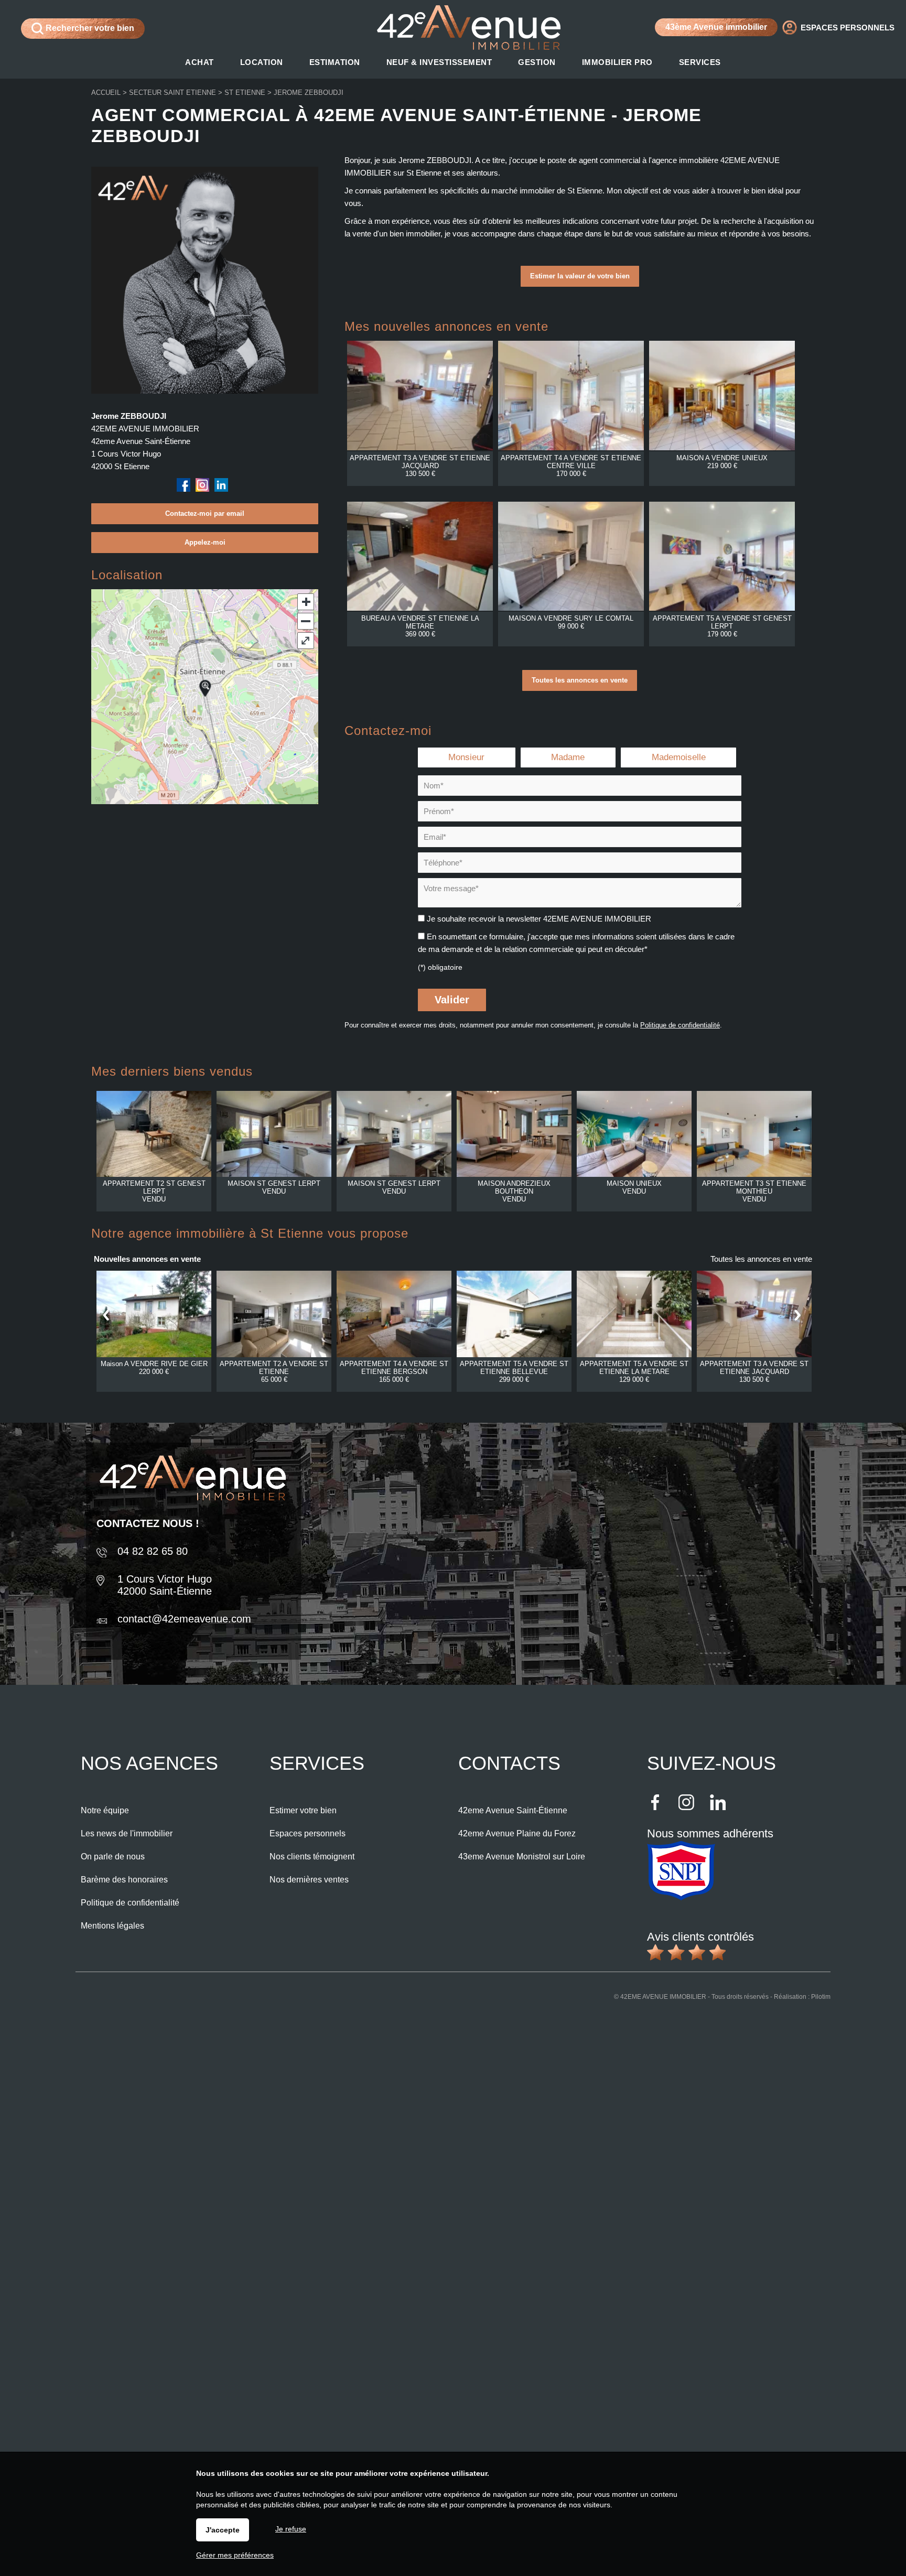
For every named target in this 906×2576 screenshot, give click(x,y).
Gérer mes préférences (235, 2555)
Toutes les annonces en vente (580, 680)
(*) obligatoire (440, 967)
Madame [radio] (568, 757)
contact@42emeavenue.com (184, 1619)
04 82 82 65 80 (153, 1551)
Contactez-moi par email (205, 513)
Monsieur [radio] (466, 757)
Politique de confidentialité (680, 1025)
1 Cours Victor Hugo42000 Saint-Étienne (165, 1585)
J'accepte (223, 2530)
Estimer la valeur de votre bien (580, 276)
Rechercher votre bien (89, 28)
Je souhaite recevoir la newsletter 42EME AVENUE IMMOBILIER (539, 919)
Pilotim (821, 1997)
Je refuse (291, 2529)
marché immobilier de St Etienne (547, 191)
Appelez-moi (205, 542)
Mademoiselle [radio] (679, 757)
